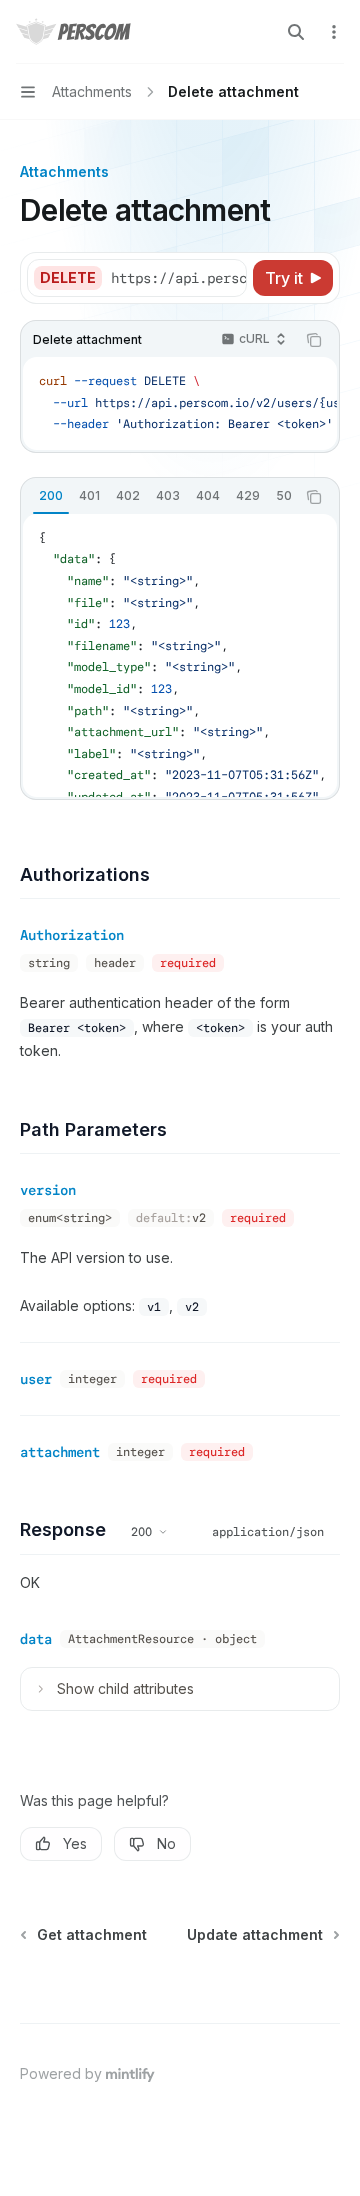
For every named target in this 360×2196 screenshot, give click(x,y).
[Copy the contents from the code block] (314, 340)
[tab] (51, 496)
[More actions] (334, 32)
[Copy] (228, 278)
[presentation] (178, 278)
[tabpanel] (180, 655)
